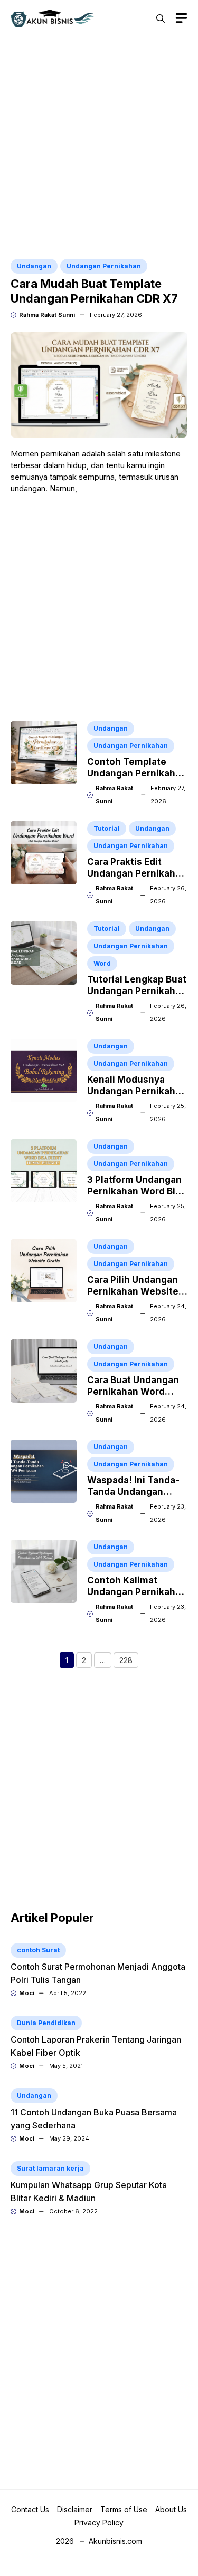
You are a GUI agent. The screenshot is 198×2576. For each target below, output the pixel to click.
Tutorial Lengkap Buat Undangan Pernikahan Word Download (137, 991)
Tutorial (107, 828)
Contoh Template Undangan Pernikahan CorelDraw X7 (137, 773)
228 (129, 1661)
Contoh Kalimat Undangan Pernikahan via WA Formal (137, 1592)
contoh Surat (38, 1950)
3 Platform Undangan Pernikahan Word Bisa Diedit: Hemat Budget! (137, 1191)
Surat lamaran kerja (50, 2168)
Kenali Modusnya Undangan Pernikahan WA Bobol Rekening (137, 1091)
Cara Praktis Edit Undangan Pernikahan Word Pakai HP (137, 873)
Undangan (34, 266)
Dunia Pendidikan (46, 2023)
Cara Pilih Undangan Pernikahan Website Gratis (133, 1291)
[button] (161, 18)
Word (102, 963)
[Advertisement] (99, 149)
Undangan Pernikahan (104, 266)
